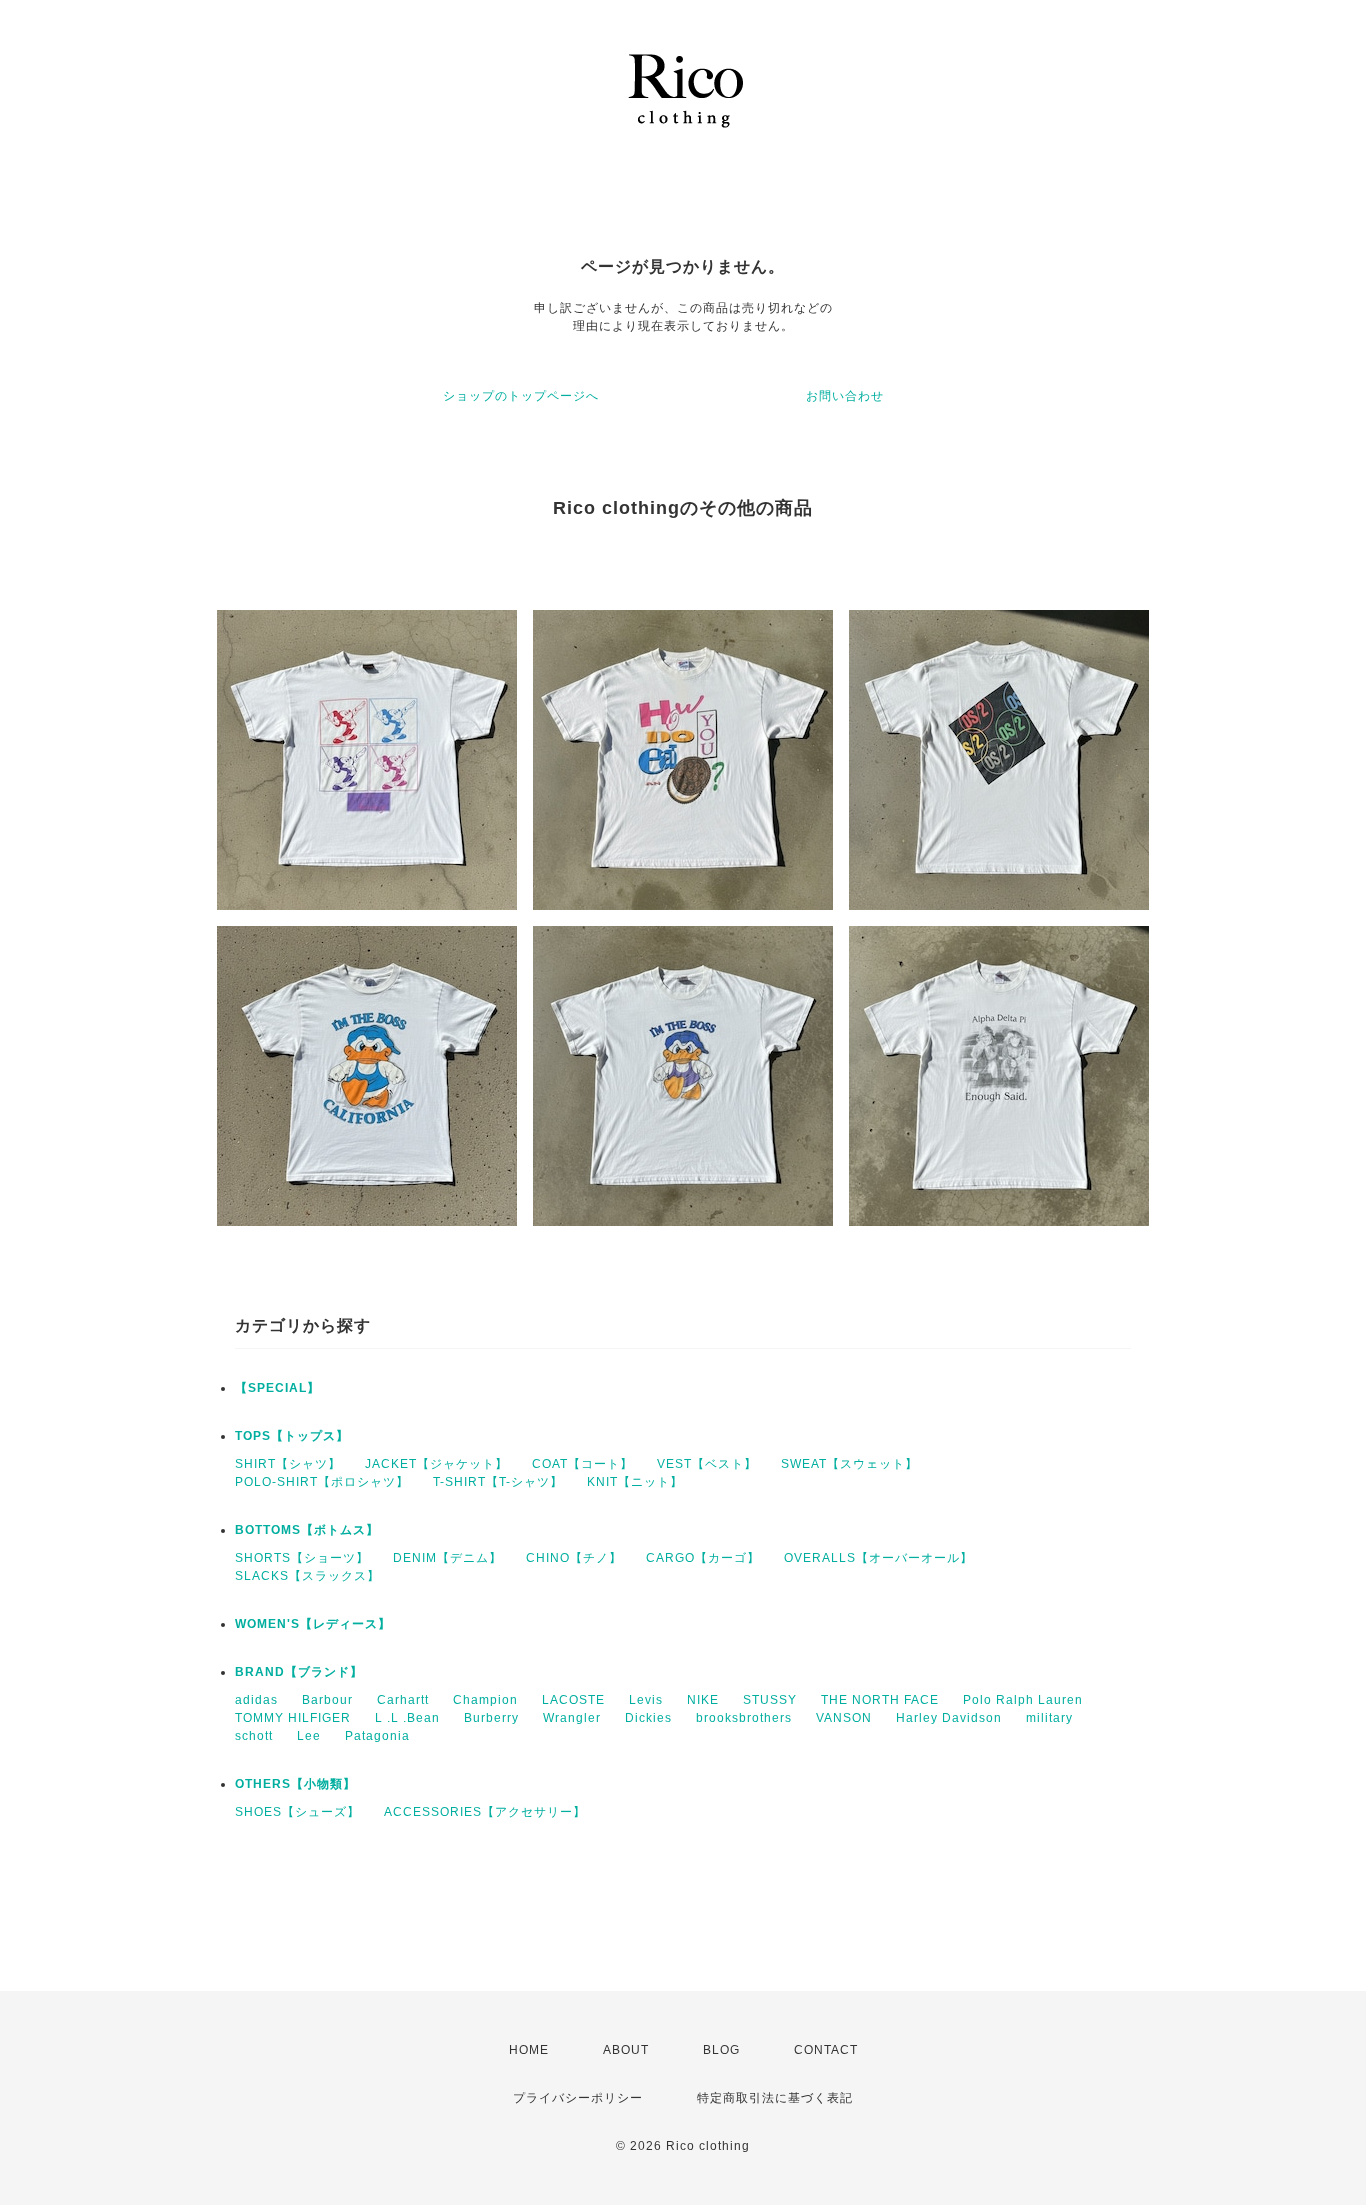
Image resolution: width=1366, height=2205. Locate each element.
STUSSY (770, 1700)
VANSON (844, 1718)
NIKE (703, 1700)
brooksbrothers (744, 1718)
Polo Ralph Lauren (1023, 1700)
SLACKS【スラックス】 (307, 1576)
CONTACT (826, 2050)
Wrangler (572, 1718)
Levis (646, 1700)
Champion (485, 1700)
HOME (529, 2050)
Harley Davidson (949, 1718)
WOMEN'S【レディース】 (313, 1624)
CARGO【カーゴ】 (703, 1558)
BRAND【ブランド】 (299, 1672)
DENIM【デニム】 (447, 1558)
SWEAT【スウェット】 (849, 1464)
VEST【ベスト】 (707, 1464)
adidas (256, 1700)
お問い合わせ (845, 396)
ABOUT (626, 2050)
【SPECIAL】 (277, 1388)
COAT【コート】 (582, 1464)
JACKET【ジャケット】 (436, 1464)
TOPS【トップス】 (292, 1436)
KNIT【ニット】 (635, 1482)
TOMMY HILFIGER (293, 1718)
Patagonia (377, 1736)
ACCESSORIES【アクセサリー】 (485, 1812)
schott (254, 1736)
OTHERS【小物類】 (295, 1784)
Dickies (648, 1718)
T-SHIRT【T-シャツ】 (498, 1482)
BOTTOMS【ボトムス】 (307, 1530)
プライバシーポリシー (578, 2098)
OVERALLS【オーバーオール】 (878, 1558)
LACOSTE (573, 1700)
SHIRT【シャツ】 (288, 1464)
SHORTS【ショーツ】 (302, 1558)
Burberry (491, 1718)
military (1049, 1718)
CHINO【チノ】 (574, 1558)
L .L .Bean (407, 1718)
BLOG (721, 2050)
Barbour (327, 1700)
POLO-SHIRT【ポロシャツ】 (322, 1482)
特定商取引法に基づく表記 (775, 2098)
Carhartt (403, 1700)
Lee (309, 1736)
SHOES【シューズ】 (297, 1812)
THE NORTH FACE (880, 1700)
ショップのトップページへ (521, 396)
